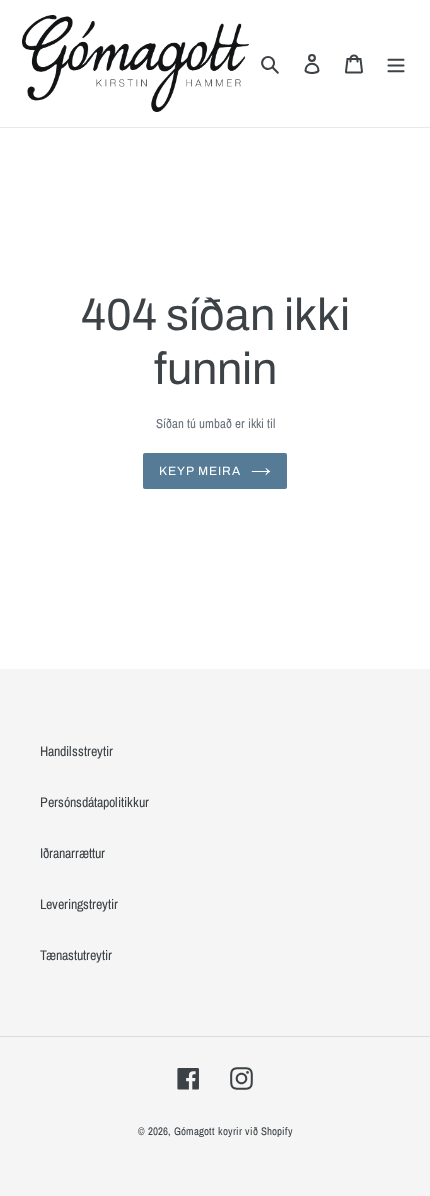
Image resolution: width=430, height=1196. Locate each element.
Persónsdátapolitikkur (94, 802)
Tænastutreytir (76, 955)
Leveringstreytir (79, 904)
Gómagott (194, 1131)
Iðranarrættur (72, 853)
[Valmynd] (396, 63)
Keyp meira (200, 471)
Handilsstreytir (76, 751)
